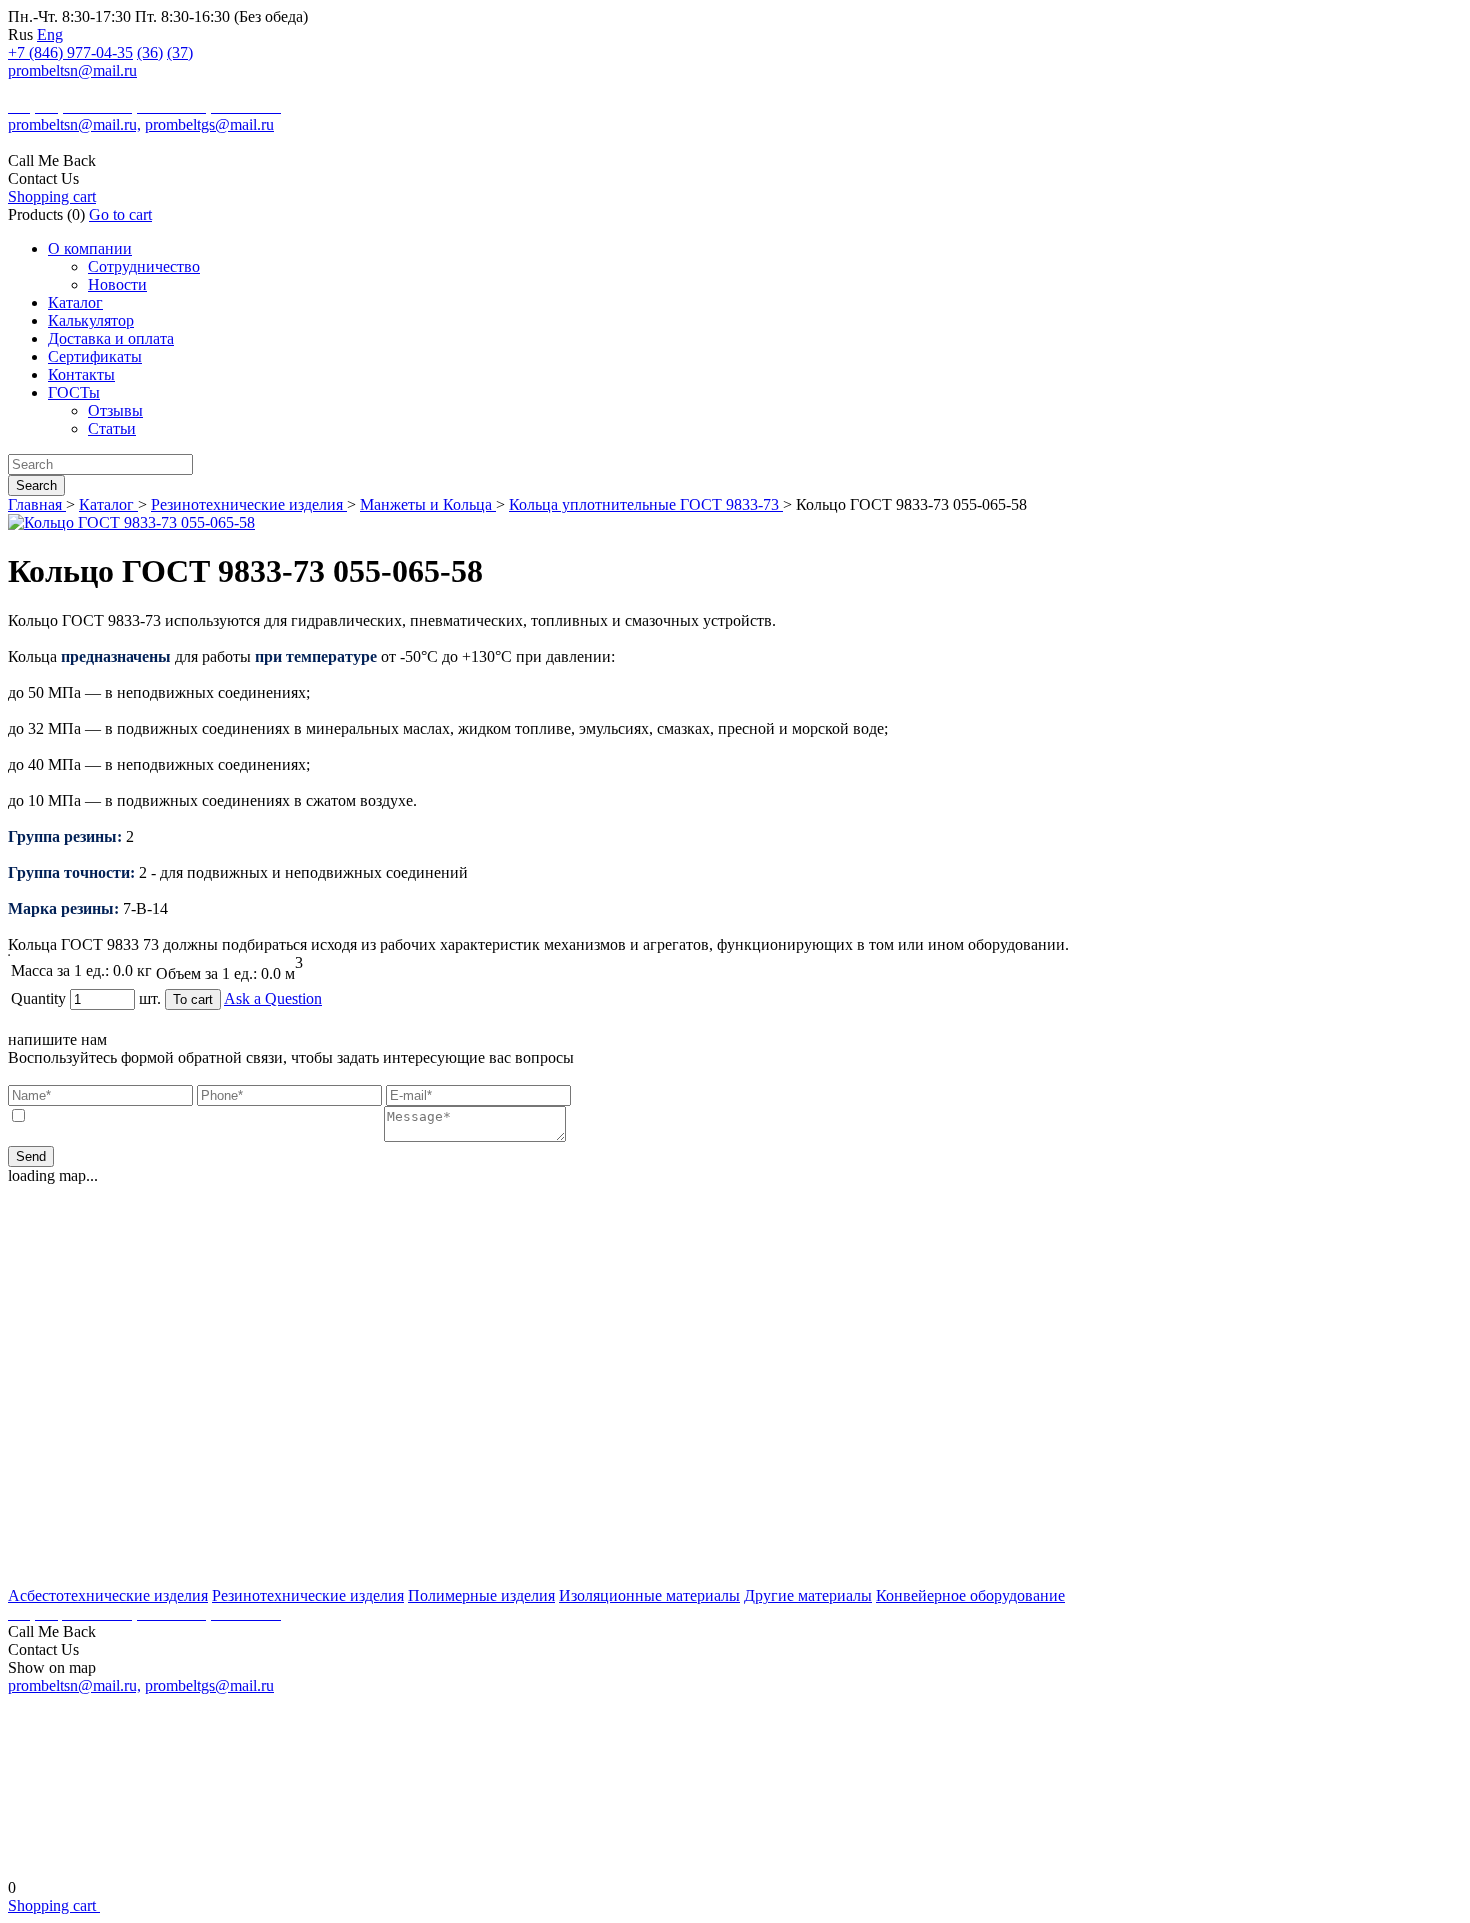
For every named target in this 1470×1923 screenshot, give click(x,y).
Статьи (112, 428)
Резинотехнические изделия (249, 504)
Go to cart (120, 214)
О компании (90, 248)
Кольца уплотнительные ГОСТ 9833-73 (646, 504)
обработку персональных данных (270, 1116)
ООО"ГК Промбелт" (72, 89)
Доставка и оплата (111, 338)
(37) (180, 52)
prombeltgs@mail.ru (209, 124)
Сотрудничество (144, 266)
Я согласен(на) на (206, 1116)
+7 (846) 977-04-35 (70, 52)
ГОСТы (74, 392)
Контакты (81, 374)
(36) (150, 52)
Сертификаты (95, 356)
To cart (193, 999)
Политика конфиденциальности (735, 1855)
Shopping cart (52, 196)
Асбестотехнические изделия (108, 1595)
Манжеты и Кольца (428, 504)
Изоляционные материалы (649, 1595)
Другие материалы (808, 1595)
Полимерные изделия (481, 1595)
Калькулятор (91, 320)
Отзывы (115, 410)
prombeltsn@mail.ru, (74, 124)
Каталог (75, 302)
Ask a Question (273, 998)
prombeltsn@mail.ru (72, 70)
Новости (117, 284)
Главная (37, 504)
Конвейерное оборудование (970, 1595)
